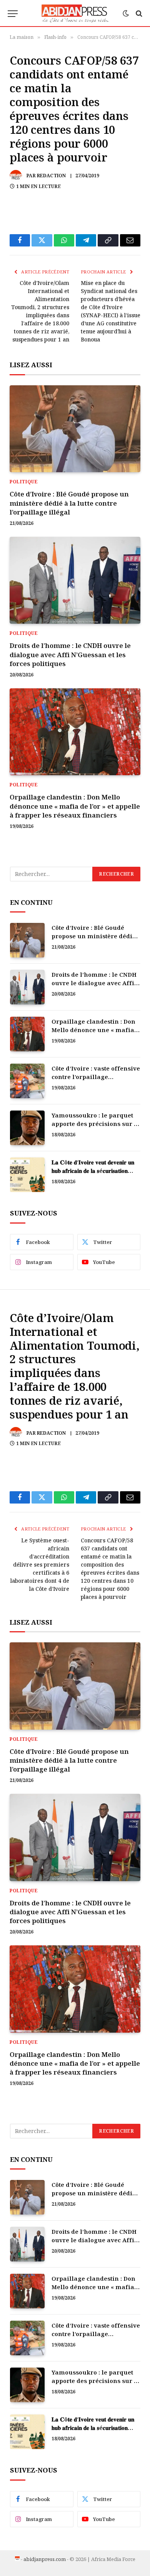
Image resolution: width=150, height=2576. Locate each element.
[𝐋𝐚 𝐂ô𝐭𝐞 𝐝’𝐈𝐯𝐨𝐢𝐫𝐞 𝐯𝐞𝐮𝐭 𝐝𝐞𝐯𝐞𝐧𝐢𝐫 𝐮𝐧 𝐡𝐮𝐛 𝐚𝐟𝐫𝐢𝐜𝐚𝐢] (27, 1175)
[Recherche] (138, 14)
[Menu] (13, 14)
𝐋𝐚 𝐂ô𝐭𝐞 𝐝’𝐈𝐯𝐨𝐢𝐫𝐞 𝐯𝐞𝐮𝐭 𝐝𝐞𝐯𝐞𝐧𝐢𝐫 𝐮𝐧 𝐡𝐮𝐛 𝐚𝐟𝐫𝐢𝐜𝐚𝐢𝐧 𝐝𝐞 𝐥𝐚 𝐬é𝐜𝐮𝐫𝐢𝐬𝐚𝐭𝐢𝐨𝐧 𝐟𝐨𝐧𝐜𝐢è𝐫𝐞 (93, 1170)
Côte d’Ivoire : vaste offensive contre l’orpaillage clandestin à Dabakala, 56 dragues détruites (96, 1081)
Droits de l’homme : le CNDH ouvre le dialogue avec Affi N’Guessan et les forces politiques (70, 654)
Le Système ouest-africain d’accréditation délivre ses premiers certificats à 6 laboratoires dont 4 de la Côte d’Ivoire (40, 1564)
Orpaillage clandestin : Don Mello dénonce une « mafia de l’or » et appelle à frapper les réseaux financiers (75, 806)
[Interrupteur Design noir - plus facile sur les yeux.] (126, 13)
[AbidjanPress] (75, 13)
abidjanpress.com (45, 2559)
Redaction (51, 176)
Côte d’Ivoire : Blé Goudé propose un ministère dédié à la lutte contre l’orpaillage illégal (69, 503)
